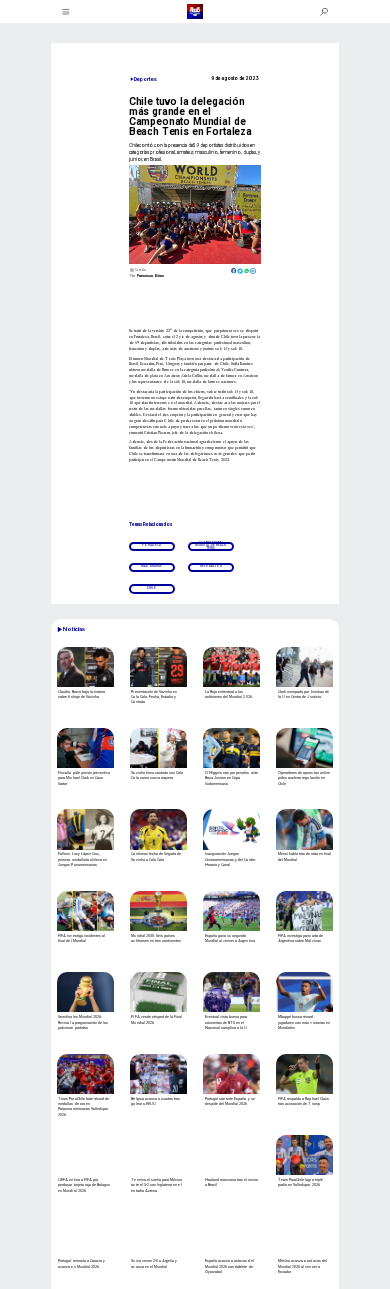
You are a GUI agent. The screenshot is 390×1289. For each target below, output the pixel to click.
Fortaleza (151, 545)
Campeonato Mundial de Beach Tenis (210, 546)
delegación (211, 566)
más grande (152, 566)
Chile (151, 588)
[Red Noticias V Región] (67, 12)
